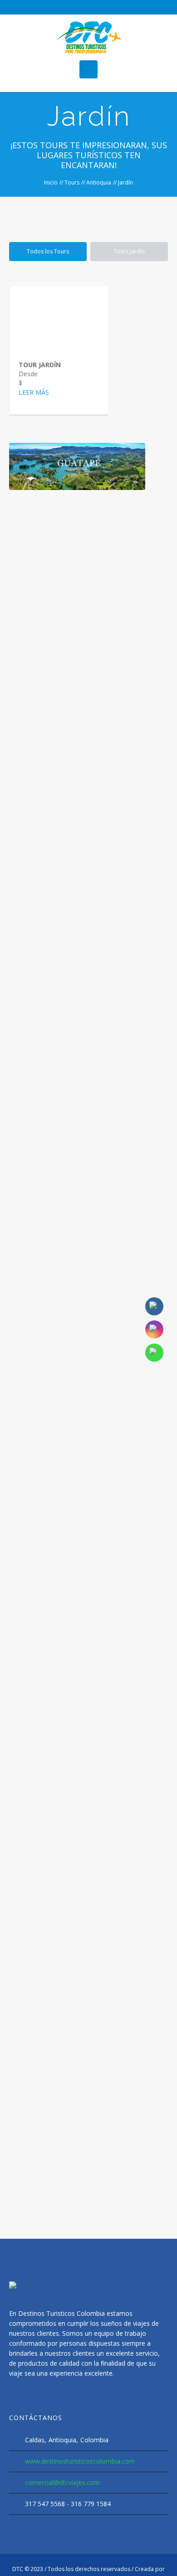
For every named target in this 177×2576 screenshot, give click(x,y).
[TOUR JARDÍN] (59, 318)
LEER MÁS (34, 392)
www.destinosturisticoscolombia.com (80, 2461)
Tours (72, 182)
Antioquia (99, 182)
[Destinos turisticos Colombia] (88, 37)
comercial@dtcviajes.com (62, 2482)
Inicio (51, 182)
